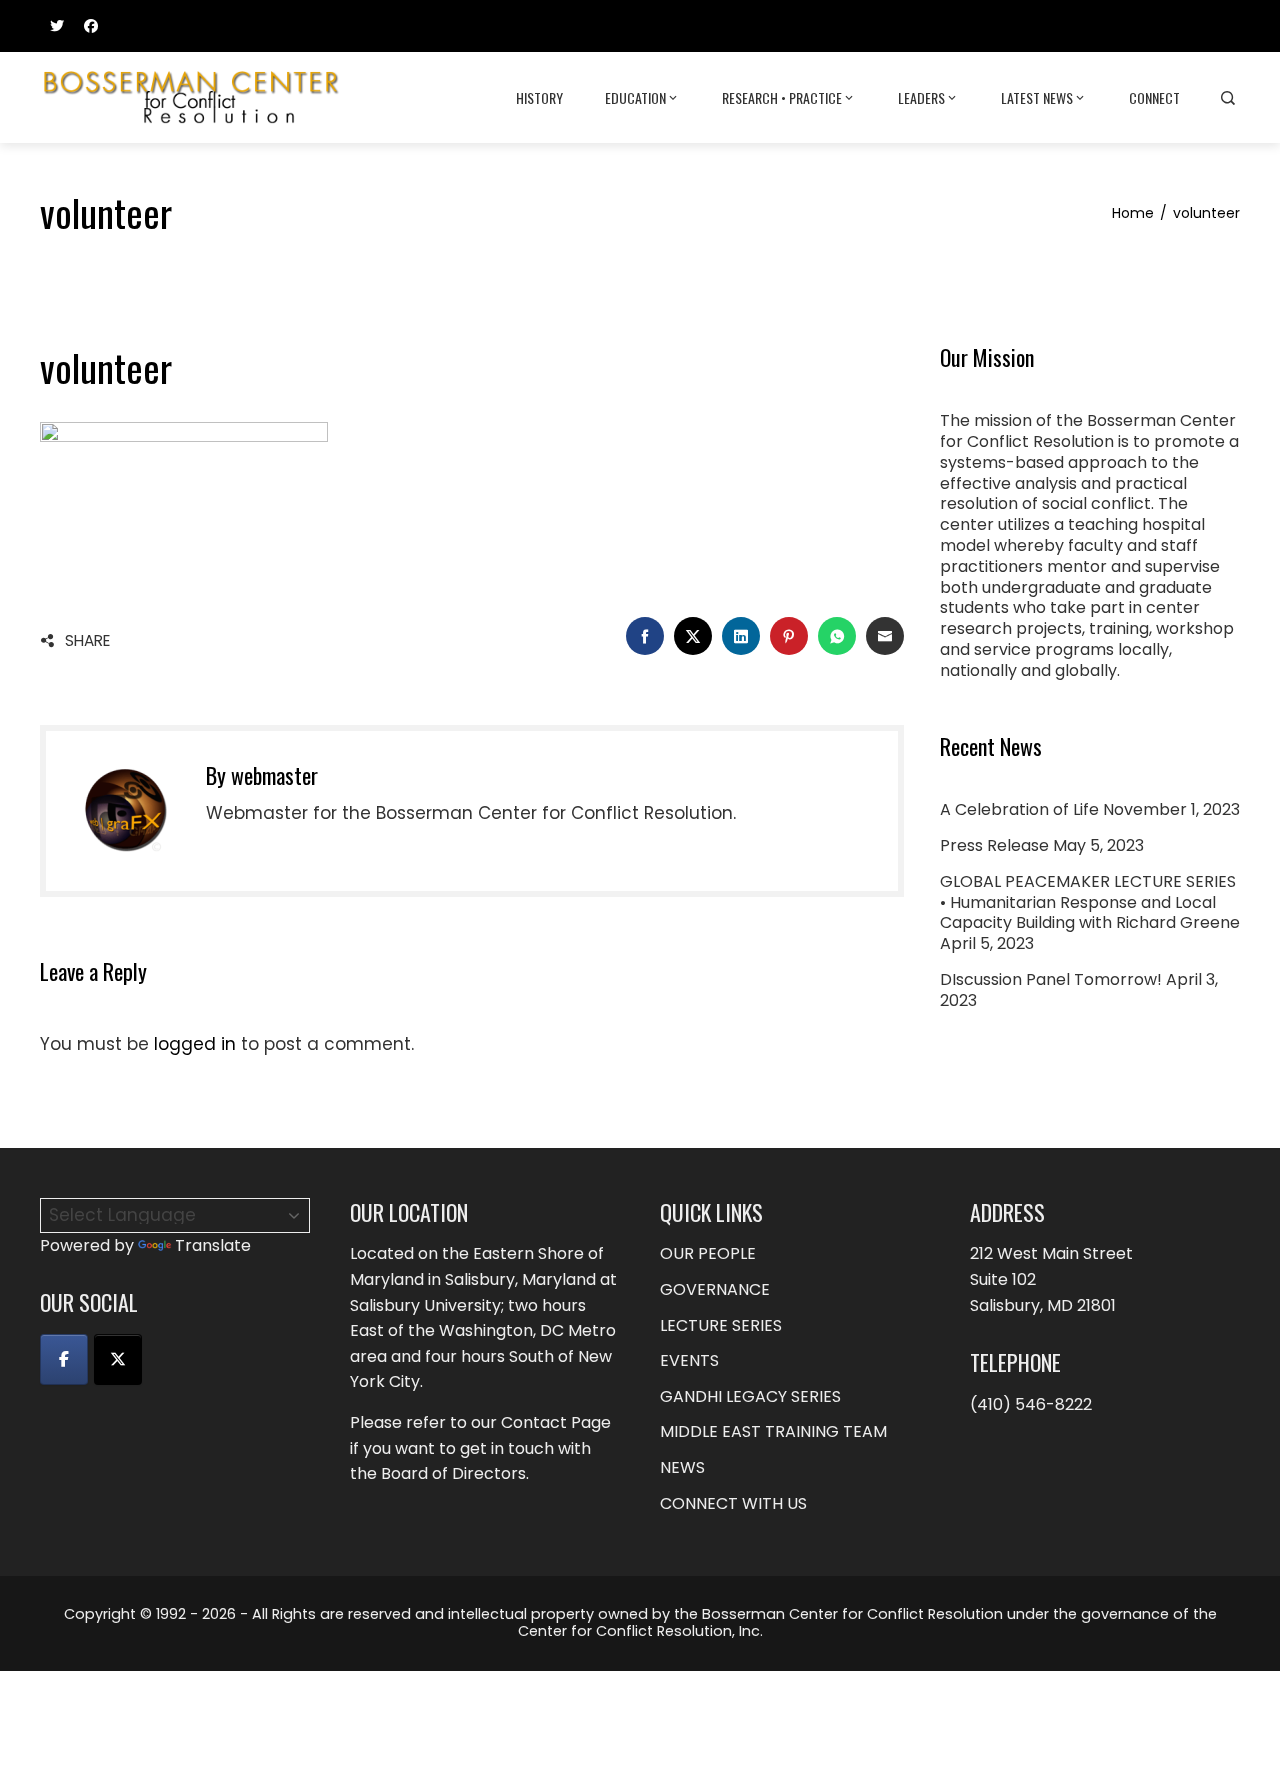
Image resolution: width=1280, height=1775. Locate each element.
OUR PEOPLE (708, 1253)
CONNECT (1154, 97)
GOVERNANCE (715, 1289)
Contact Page (556, 1422)
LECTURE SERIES (721, 1325)
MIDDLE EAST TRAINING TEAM (773, 1431)
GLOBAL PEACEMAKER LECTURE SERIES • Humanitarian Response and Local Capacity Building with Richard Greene (1090, 902)
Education (635, 97)
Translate (213, 1245)
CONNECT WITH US (733, 1503)
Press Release (994, 845)
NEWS (682, 1467)
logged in (195, 1044)
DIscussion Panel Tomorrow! (1051, 979)
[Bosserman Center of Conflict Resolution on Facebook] (64, 1359)
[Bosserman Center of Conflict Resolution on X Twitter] (118, 1359)
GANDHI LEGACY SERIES (750, 1396)
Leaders (921, 97)
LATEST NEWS (1037, 97)
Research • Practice (782, 97)
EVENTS (689, 1360)
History (539, 97)
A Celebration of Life (1019, 809)
